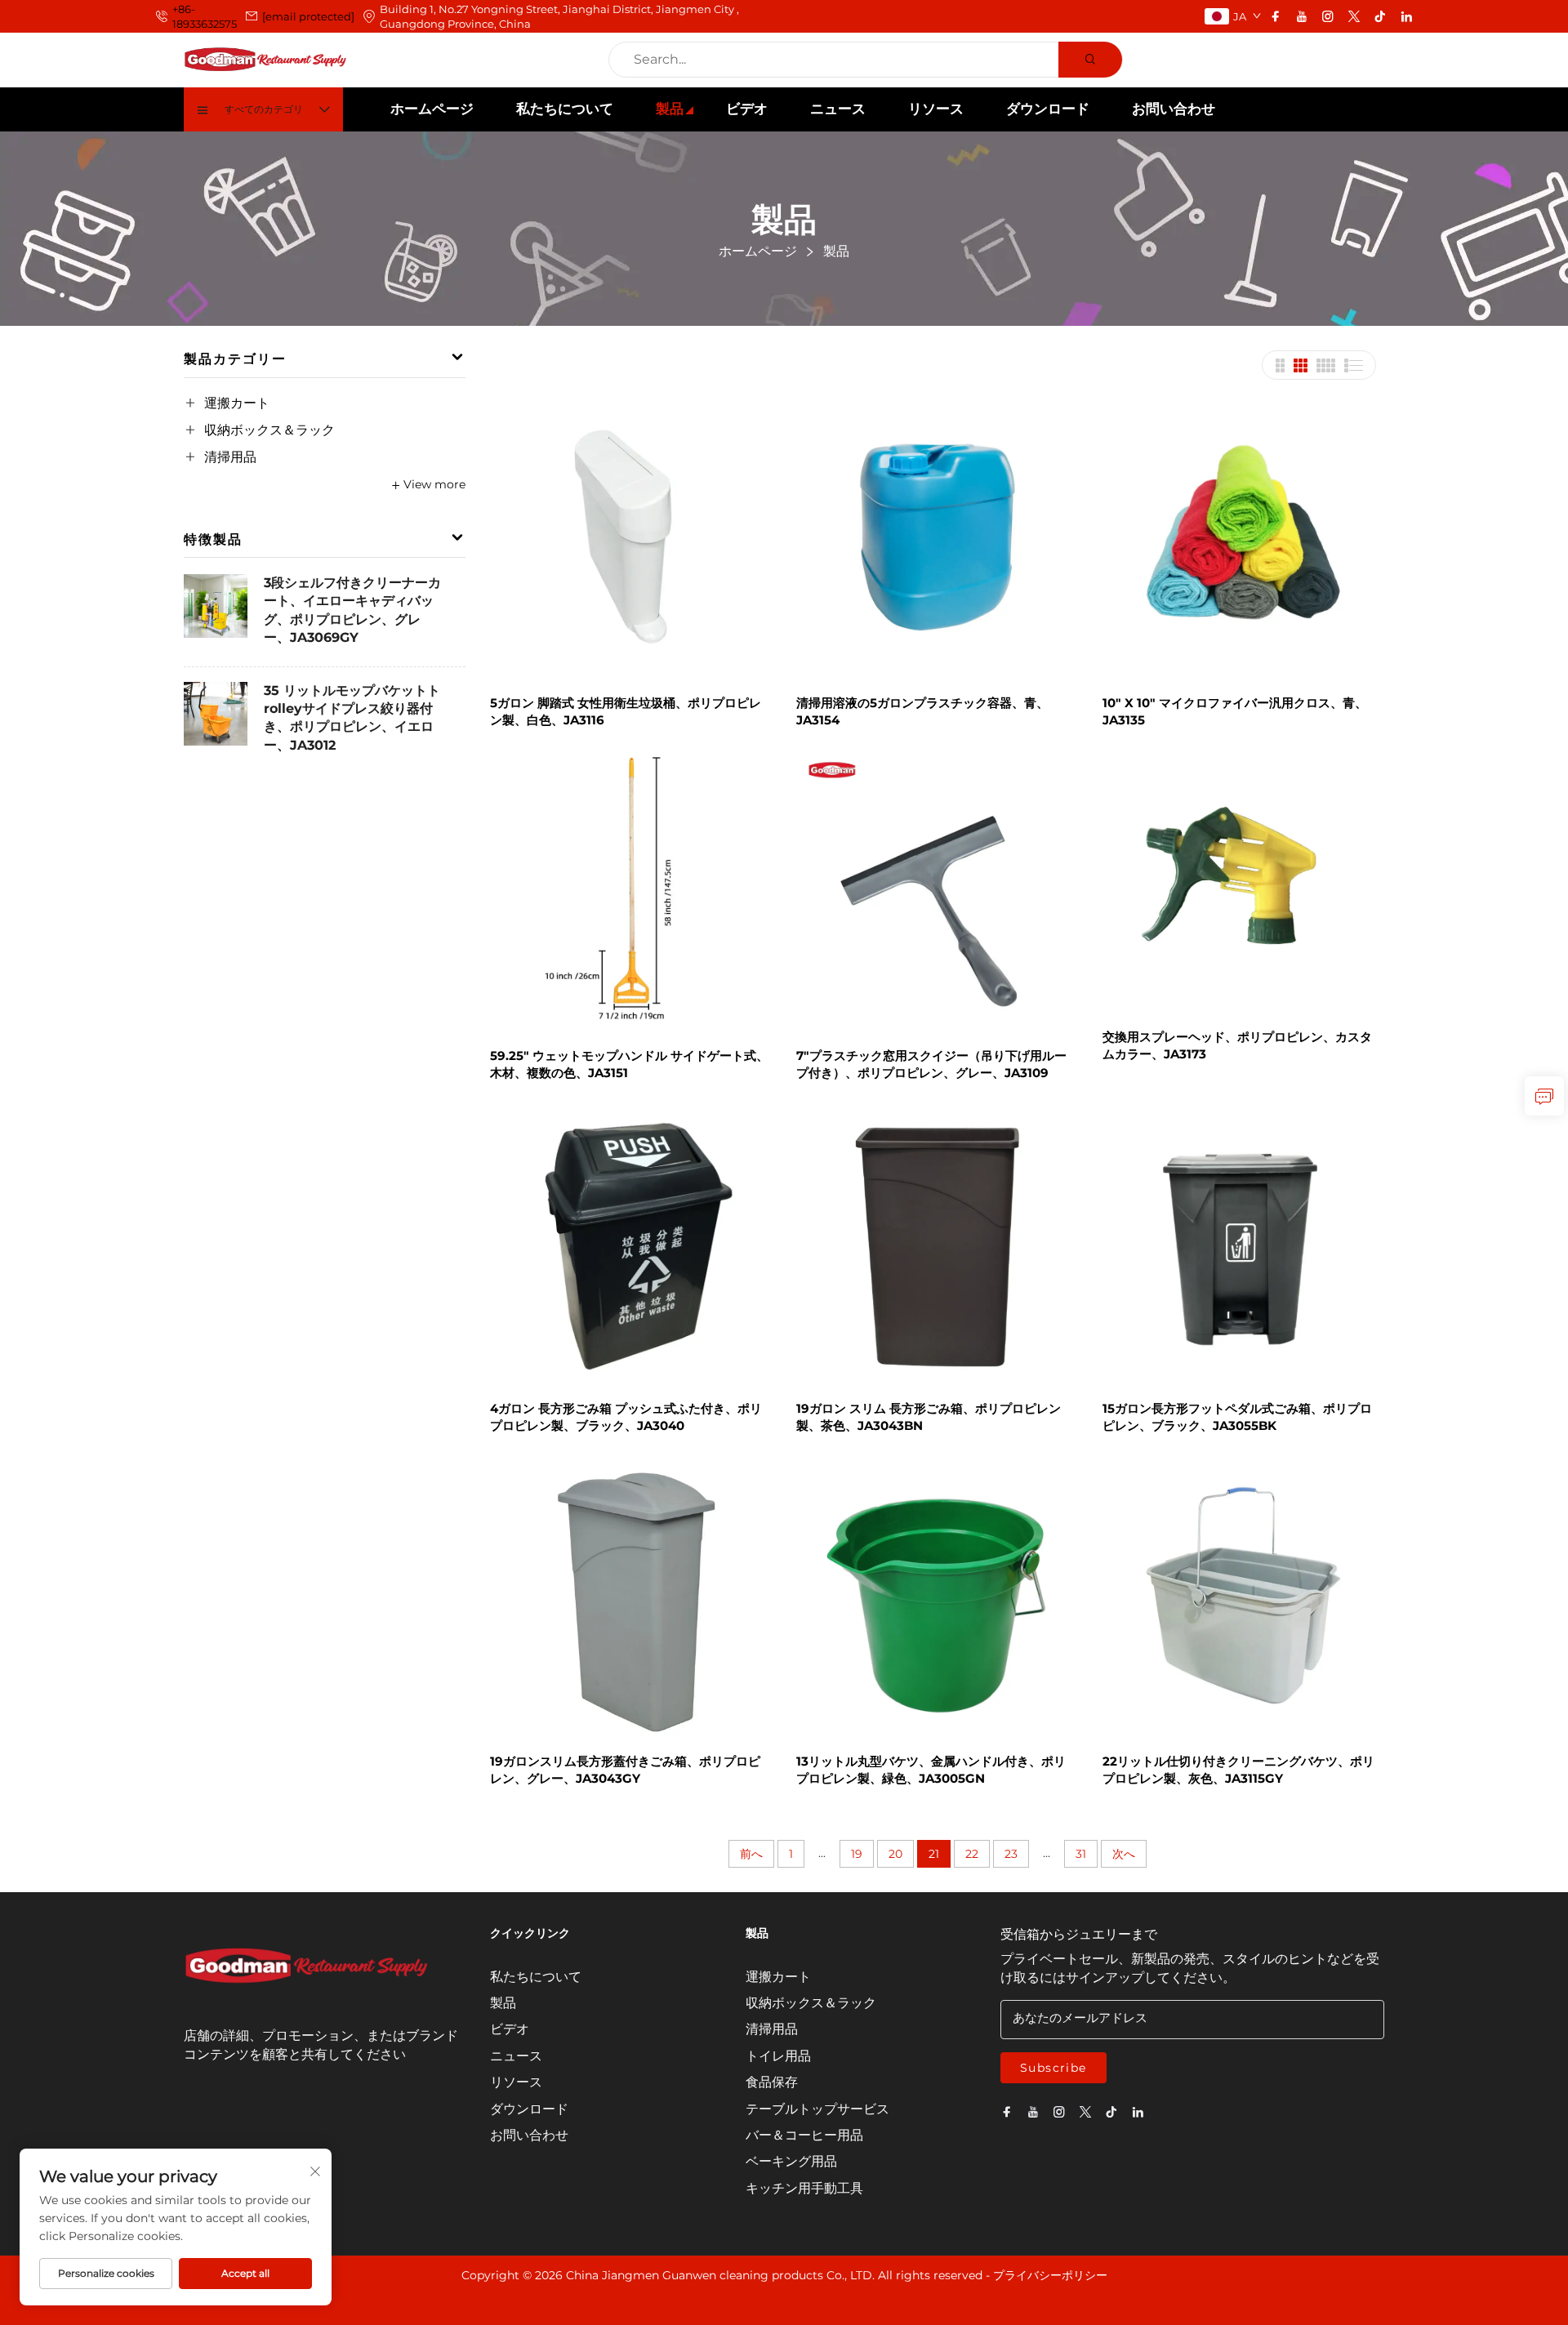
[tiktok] (1380, 16)
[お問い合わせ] (1544, 1096)
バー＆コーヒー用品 (804, 2135)
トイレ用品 (778, 2056)
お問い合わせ (1174, 109)
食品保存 (772, 2082)
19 (857, 1854)
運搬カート (237, 403)
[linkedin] (1406, 16)
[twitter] (1354, 16)
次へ (1124, 1854)
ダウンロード (1048, 109)
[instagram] (1328, 16)
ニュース (838, 109)
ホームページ (432, 109)
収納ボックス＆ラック (269, 430)
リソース (936, 109)
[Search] (1090, 60)
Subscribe (1053, 2068)
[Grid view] (1280, 365)
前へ (751, 1854)
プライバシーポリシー (1050, 2275)
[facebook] (1276, 16)
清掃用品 (230, 457)
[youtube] (1302, 16)
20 (895, 1854)
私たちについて (565, 109)
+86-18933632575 (205, 16)
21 (934, 1854)
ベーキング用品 (791, 2161)
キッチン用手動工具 (804, 2188)
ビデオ (747, 109)
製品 (670, 109)
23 (1011, 1854)
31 (1081, 1854)
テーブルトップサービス (817, 2109)
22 (972, 1854)
